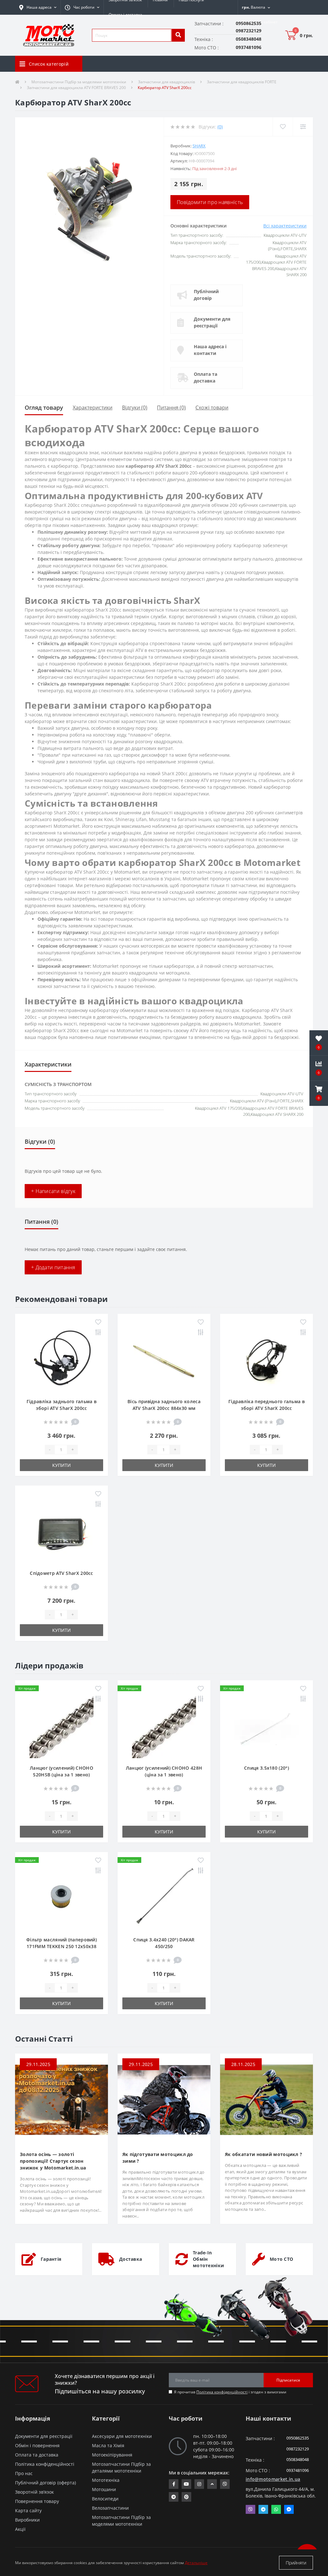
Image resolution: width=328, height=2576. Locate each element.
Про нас (24, 2473)
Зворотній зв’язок (34, 2492)
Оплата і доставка (125, 15)
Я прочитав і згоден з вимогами (230, 2392)
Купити (61, 1465)
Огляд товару (44, 407)
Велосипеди (105, 2499)
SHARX (199, 146)
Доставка (131, 2259)
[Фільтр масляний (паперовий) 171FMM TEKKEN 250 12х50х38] (61, 1897)
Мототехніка (106, 2480)
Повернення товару (37, 2501)
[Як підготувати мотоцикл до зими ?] (164, 2099)
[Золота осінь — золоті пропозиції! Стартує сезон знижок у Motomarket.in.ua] (61, 2099)
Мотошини (104, 2489)
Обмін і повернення (37, 2445)
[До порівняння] (98, 1333)
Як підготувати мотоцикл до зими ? (158, 2158)
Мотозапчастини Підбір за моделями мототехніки (79, 82)
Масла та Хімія (108, 2445)
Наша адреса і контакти (210, 350)
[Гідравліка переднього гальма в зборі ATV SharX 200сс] (266, 1359)
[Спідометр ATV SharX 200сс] (61, 1531)
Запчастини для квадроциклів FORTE (242, 82)
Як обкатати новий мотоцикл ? (263, 2154)
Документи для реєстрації (212, 322)
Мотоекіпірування (112, 2455)
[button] (82, 7)
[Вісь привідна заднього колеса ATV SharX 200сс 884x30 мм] (164, 1359)
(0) (220, 127)
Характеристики (93, 407)
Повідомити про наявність (210, 202)
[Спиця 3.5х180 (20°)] (266, 1725)
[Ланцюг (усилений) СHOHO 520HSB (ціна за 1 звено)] (61, 1725)
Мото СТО (281, 2259)
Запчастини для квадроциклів (167, 82)
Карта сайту (28, 2510)
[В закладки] (98, 1322)
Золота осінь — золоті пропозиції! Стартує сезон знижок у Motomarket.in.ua (53, 2161)
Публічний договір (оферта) (45, 2483)
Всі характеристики (285, 226)
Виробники (27, 2520)
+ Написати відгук (53, 1191)
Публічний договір (206, 295)
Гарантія (51, 2259)
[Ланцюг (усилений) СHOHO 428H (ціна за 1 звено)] (164, 1725)
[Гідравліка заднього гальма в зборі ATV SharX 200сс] (61, 1359)
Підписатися (288, 2380)
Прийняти (296, 2563)
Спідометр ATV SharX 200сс (61, 1573)
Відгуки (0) (135, 407)
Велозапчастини (110, 2508)
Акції (20, 2529)
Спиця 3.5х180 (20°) (266, 1768)
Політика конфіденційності (222, 2392)
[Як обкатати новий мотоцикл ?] (266, 2099)
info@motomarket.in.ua (273, 2479)
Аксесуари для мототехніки (122, 2436)
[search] (178, 35)
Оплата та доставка (205, 377)
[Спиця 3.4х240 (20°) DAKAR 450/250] (164, 1897)
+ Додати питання (53, 1267)
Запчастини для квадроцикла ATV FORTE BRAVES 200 (76, 88)
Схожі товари (212, 407)
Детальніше (196, 2563)
